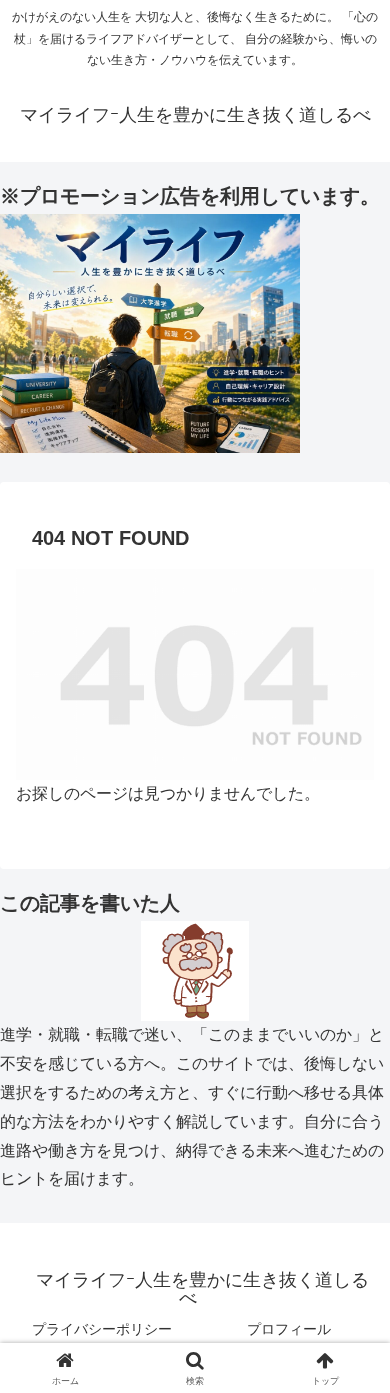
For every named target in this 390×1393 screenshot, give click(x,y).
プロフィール (289, 1329)
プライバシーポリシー (102, 1329)
